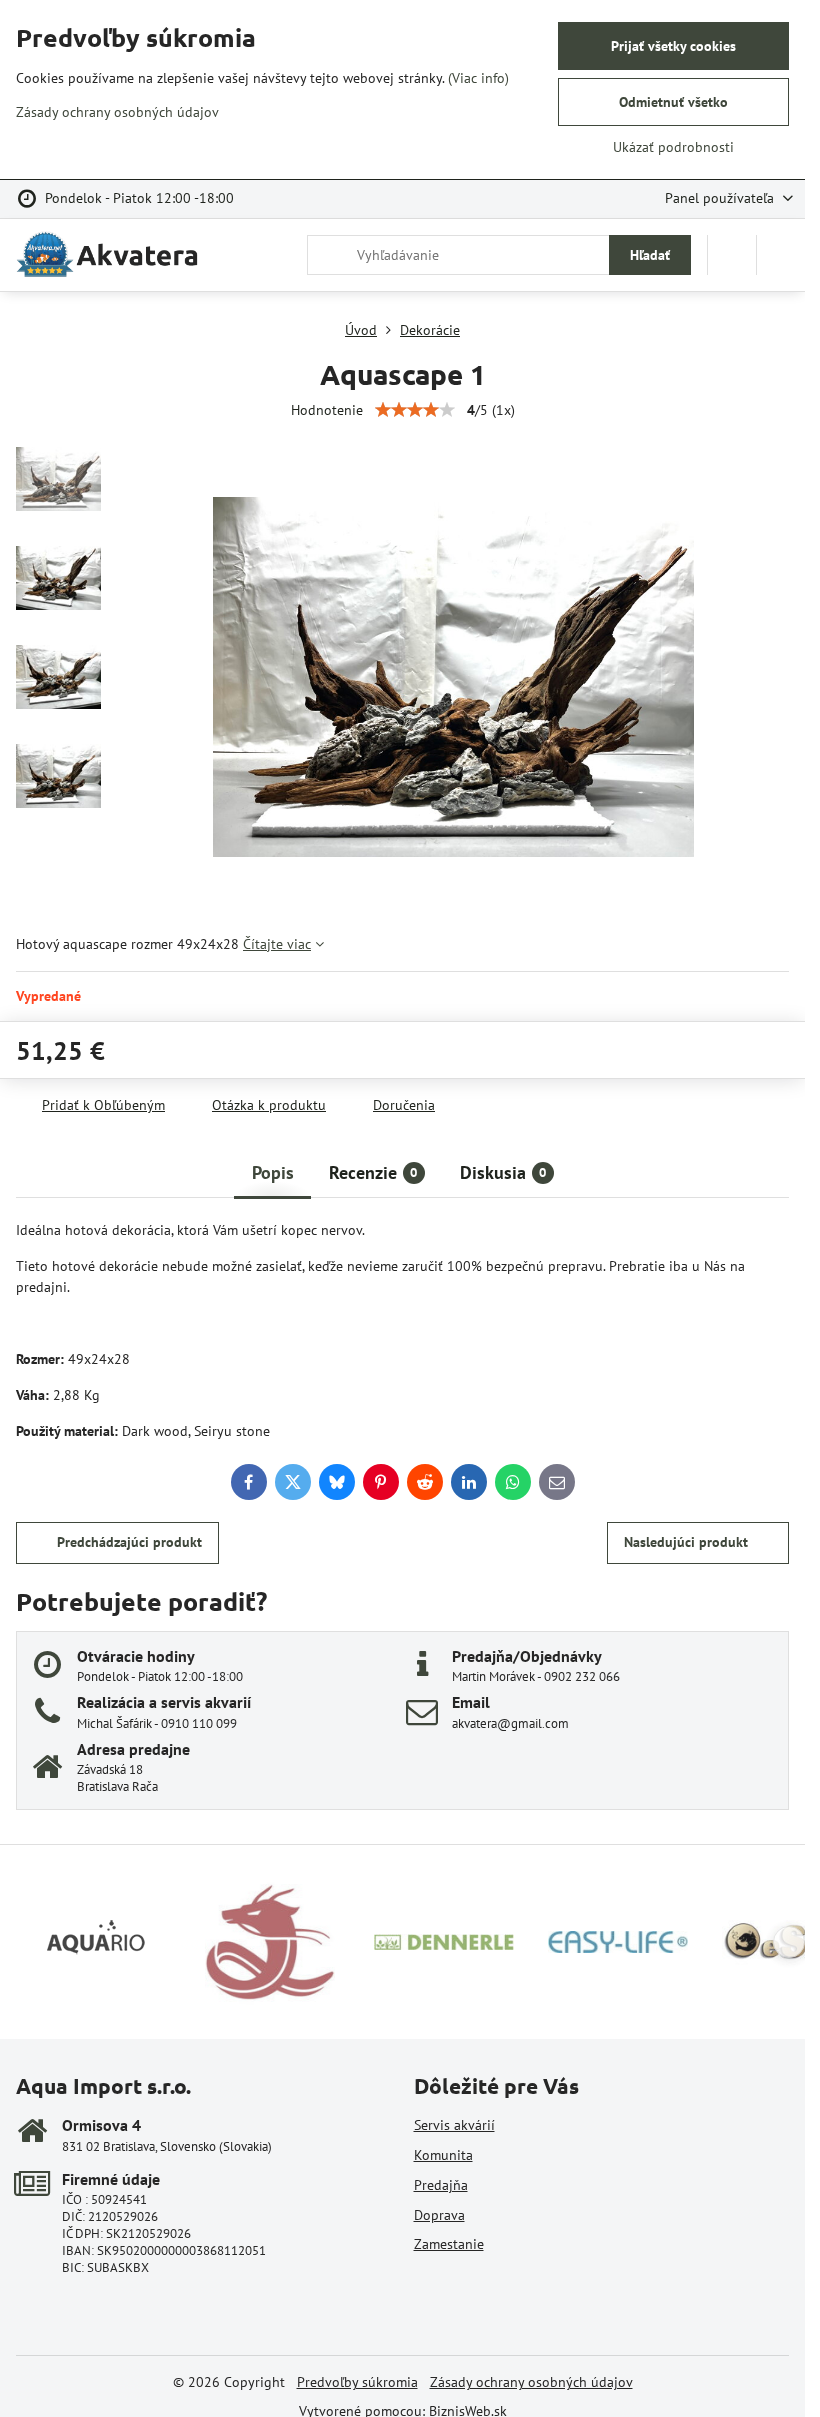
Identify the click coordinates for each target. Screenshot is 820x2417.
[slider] (415, 410)
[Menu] (781, 255)
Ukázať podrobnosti (673, 147)
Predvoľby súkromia (357, 2382)
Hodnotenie (327, 410)
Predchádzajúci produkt (129, 1542)
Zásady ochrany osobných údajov (531, 2382)
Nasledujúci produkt (686, 1542)
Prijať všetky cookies (673, 46)
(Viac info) (478, 78)
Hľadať (650, 255)
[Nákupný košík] (732, 255)
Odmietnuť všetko (673, 102)
